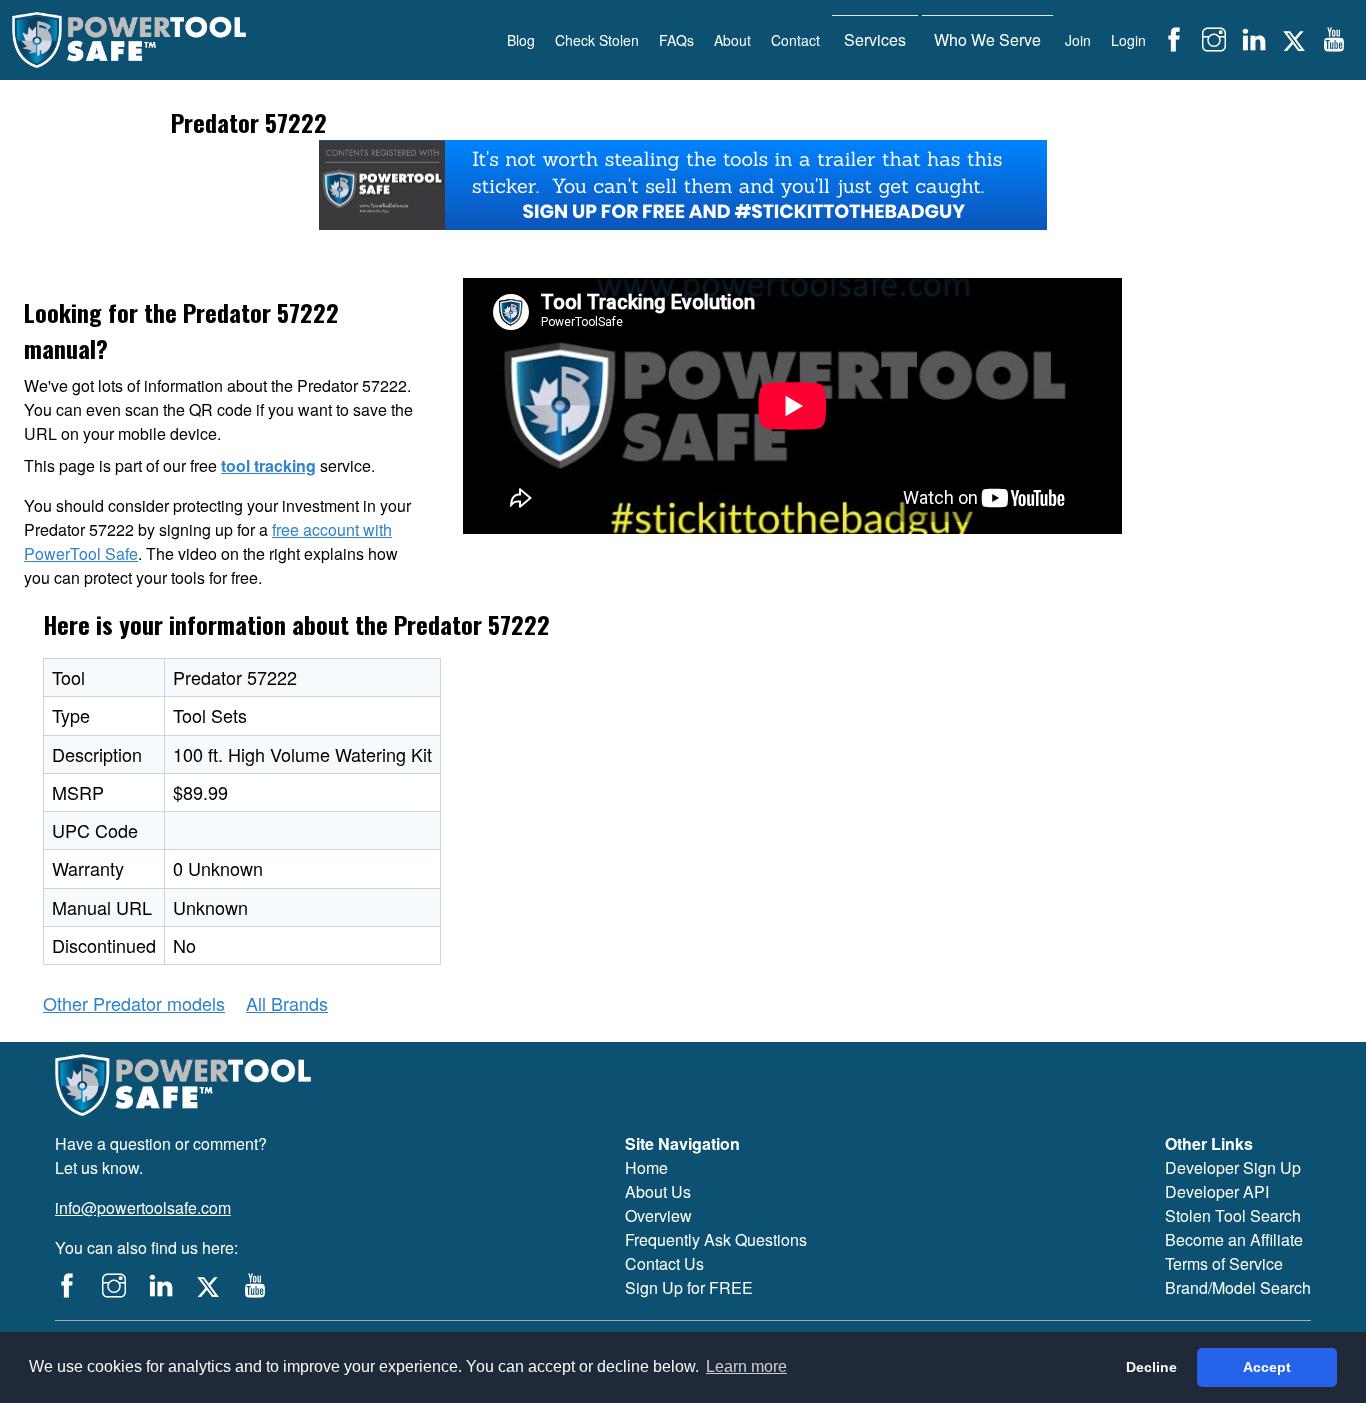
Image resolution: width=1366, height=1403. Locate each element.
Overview (658, 1215)
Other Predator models (134, 1003)
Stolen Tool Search (1233, 1215)
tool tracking (268, 465)
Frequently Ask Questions (716, 1239)
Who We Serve (987, 39)
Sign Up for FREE (689, 1287)
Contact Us (664, 1263)
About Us (658, 1191)
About (732, 40)
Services (875, 39)
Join (1078, 40)
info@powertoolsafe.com (143, 1207)
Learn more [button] (746, 1366)
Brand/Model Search (1238, 1287)
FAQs (676, 40)
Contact (795, 40)
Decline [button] (1151, 1367)
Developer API (1217, 1191)
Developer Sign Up (1233, 1167)
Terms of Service (1224, 1263)
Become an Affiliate (1234, 1239)
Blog (521, 40)
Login (1128, 40)
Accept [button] (1267, 1367)
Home (646, 1167)
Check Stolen (597, 40)
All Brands (287, 1003)
